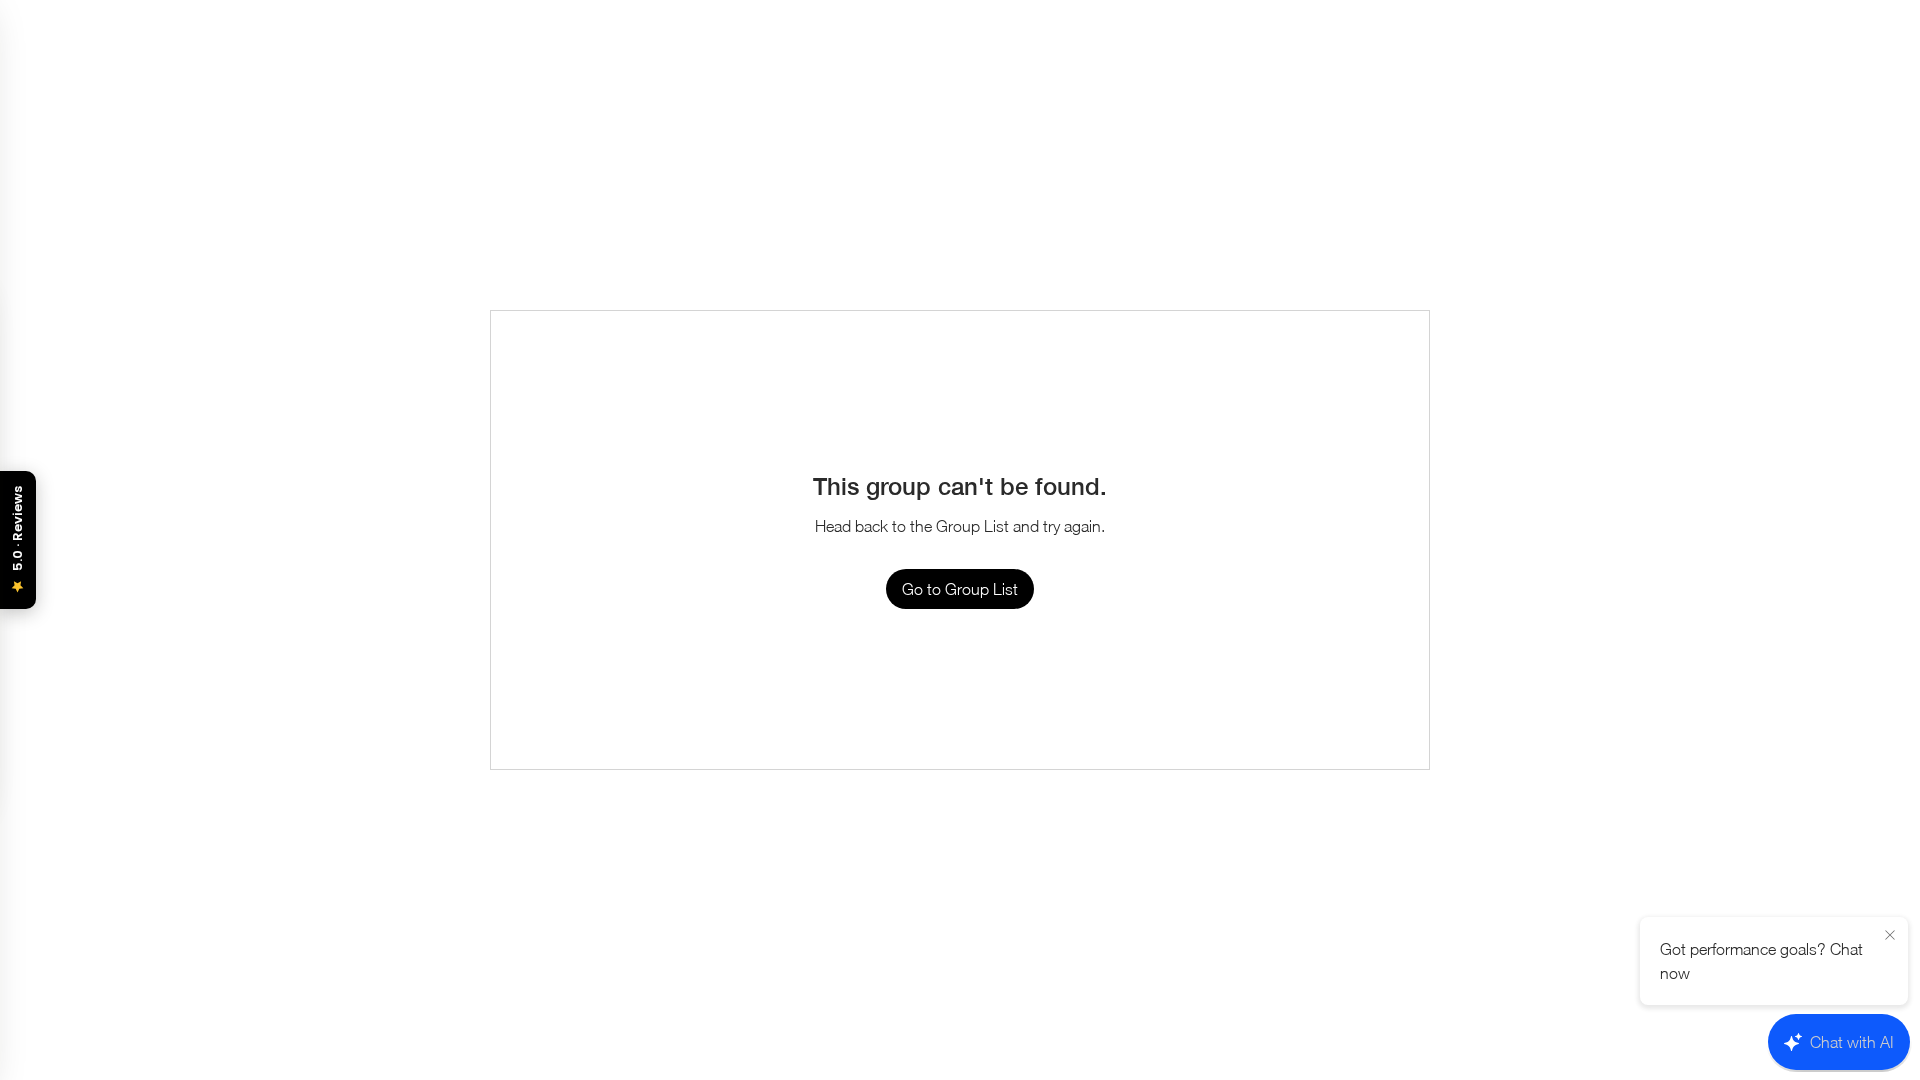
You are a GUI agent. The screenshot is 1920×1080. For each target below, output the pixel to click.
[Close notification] (1890, 936)
